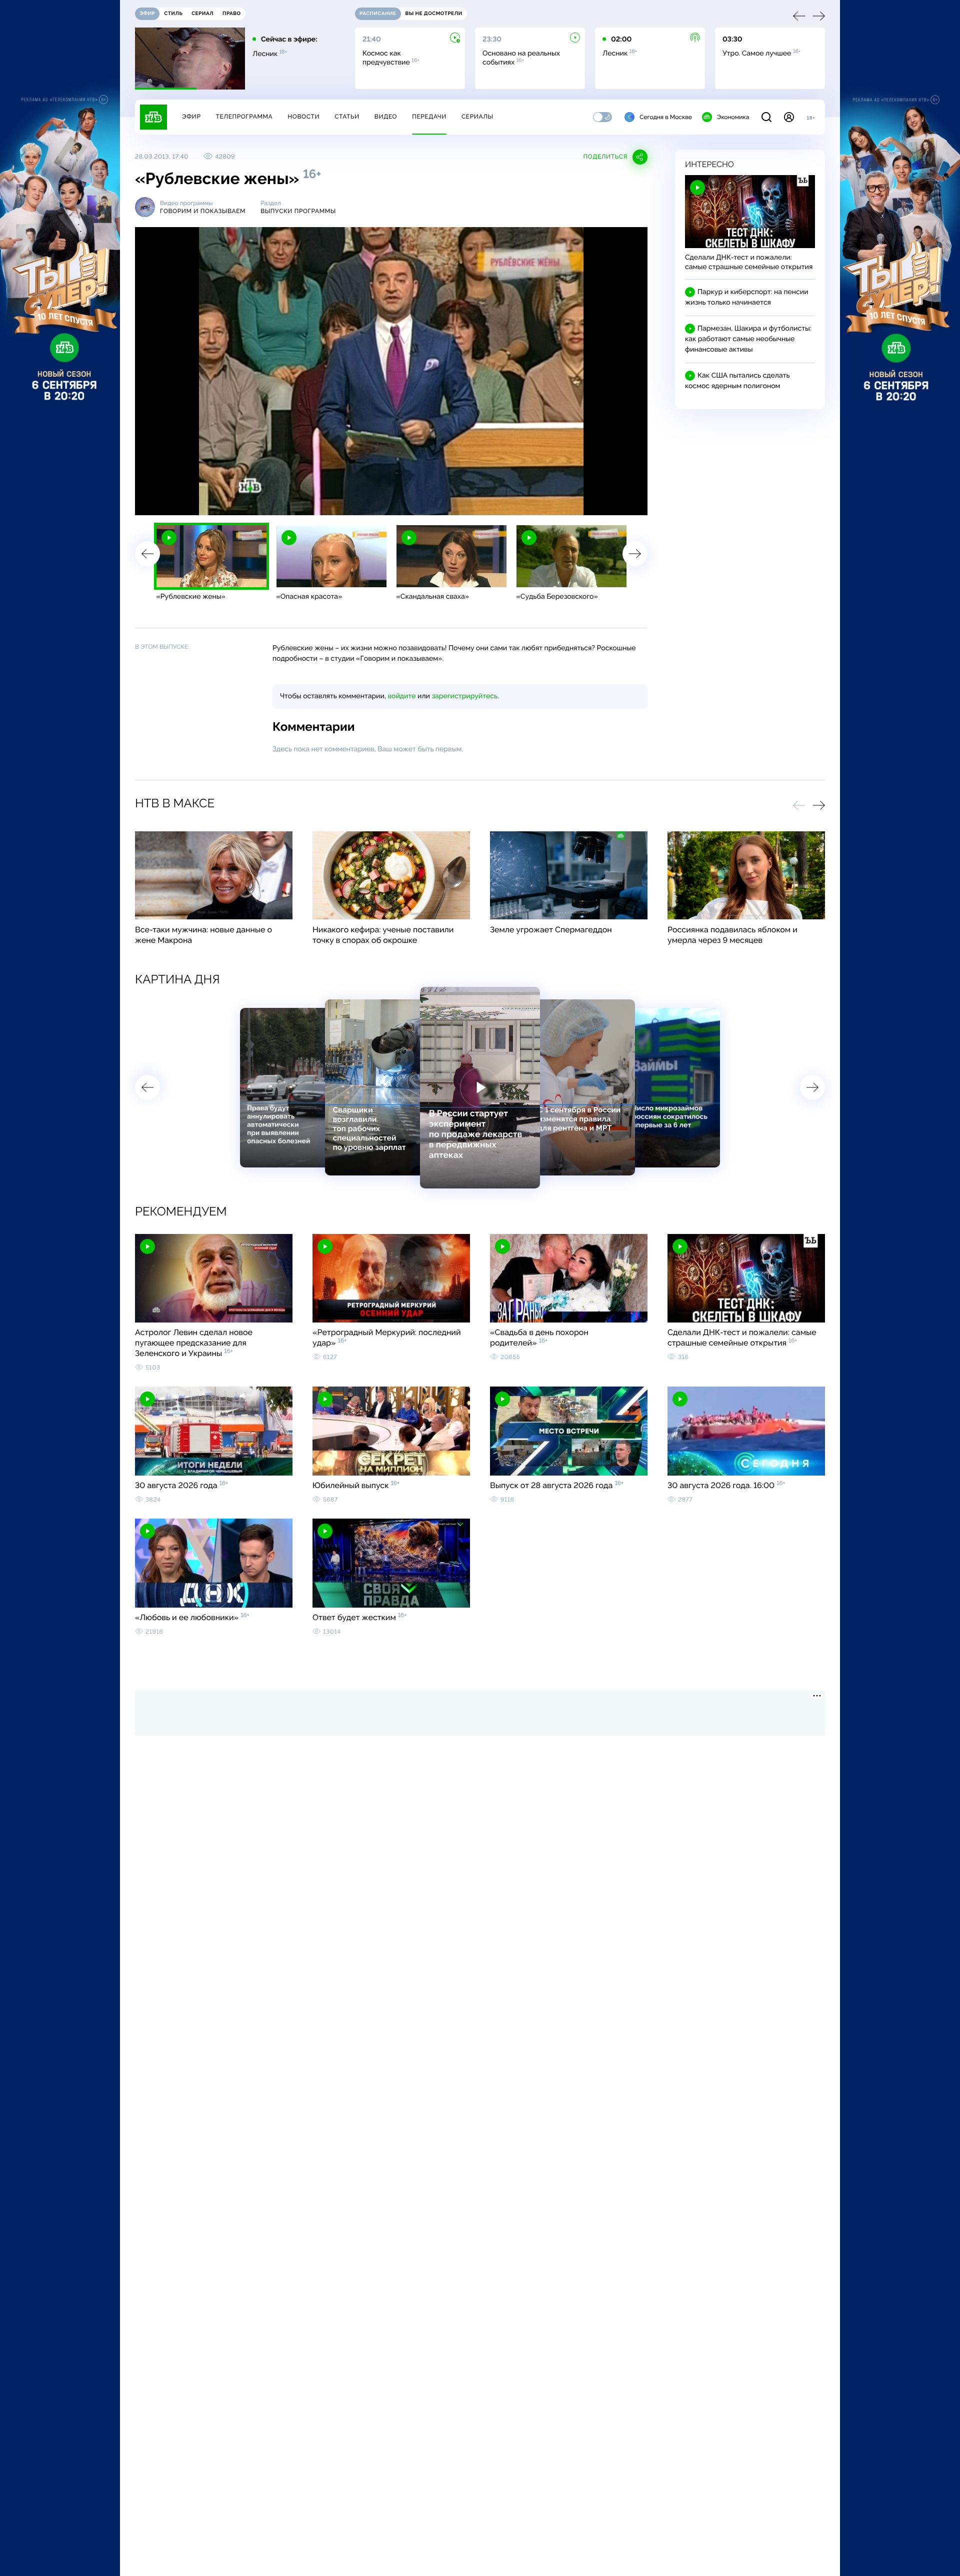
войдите (401, 696)
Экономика (733, 117)
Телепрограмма (244, 117)
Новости (303, 117)
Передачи (429, 117)
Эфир (191, 117)
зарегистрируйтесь (465, 696)
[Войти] (789, 117)
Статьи (347, 117)
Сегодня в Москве (666, 117)
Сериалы (477, 117)
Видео (386, 117)
